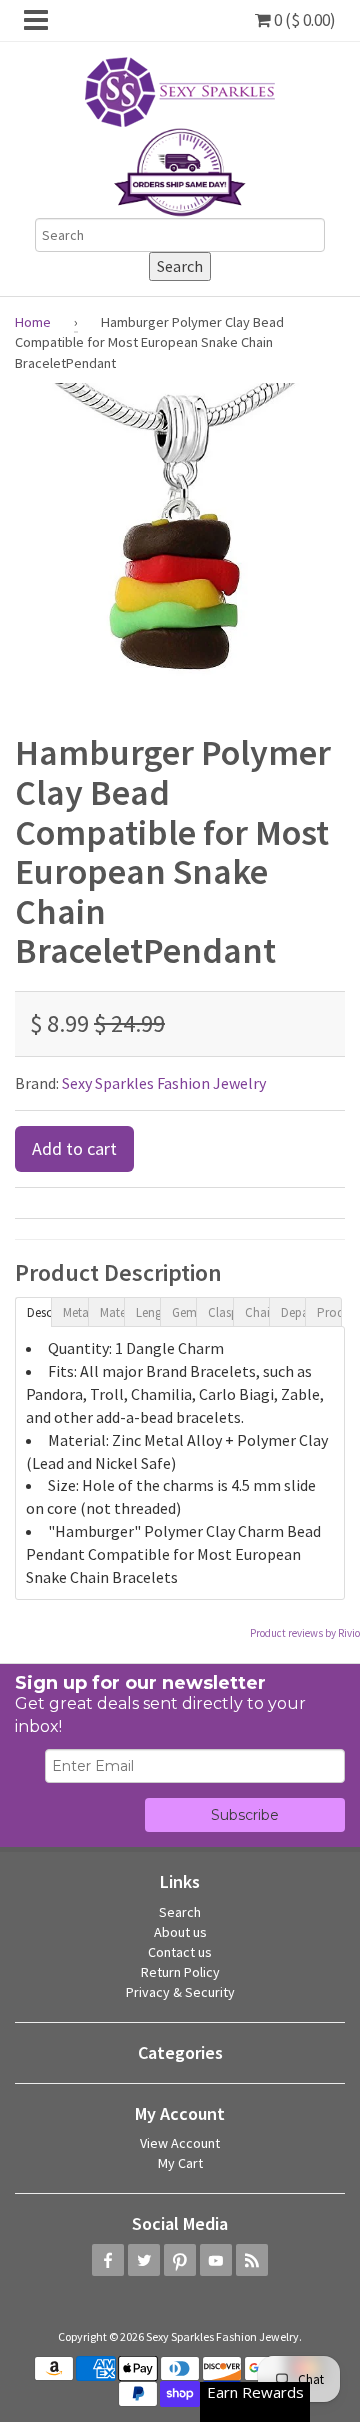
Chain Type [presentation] (257, 1312)
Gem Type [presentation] (184, 1312)
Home (33, 322)
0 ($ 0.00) (303, 20)
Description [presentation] (39, 1312)
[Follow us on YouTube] (216, 2260)
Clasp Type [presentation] (220, 1312)
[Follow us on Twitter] (144, 2260)
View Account (180, 2143)
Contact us (180, 1952)
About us (180, 1932)
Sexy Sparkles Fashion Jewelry (164, 1083)
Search (180, 1912)
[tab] (33, 1311)
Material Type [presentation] (112, 1312)
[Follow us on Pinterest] (180, 2260)
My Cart (180, 2163)
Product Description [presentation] (329, 1312)
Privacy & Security (180, 1992)
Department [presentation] (293, 1312)
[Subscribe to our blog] (252, 2260)
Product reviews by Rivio (305, 1633)
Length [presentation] (148, 1312)
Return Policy (180, 1972)
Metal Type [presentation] (75, 1312)
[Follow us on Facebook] (108, 2260)
